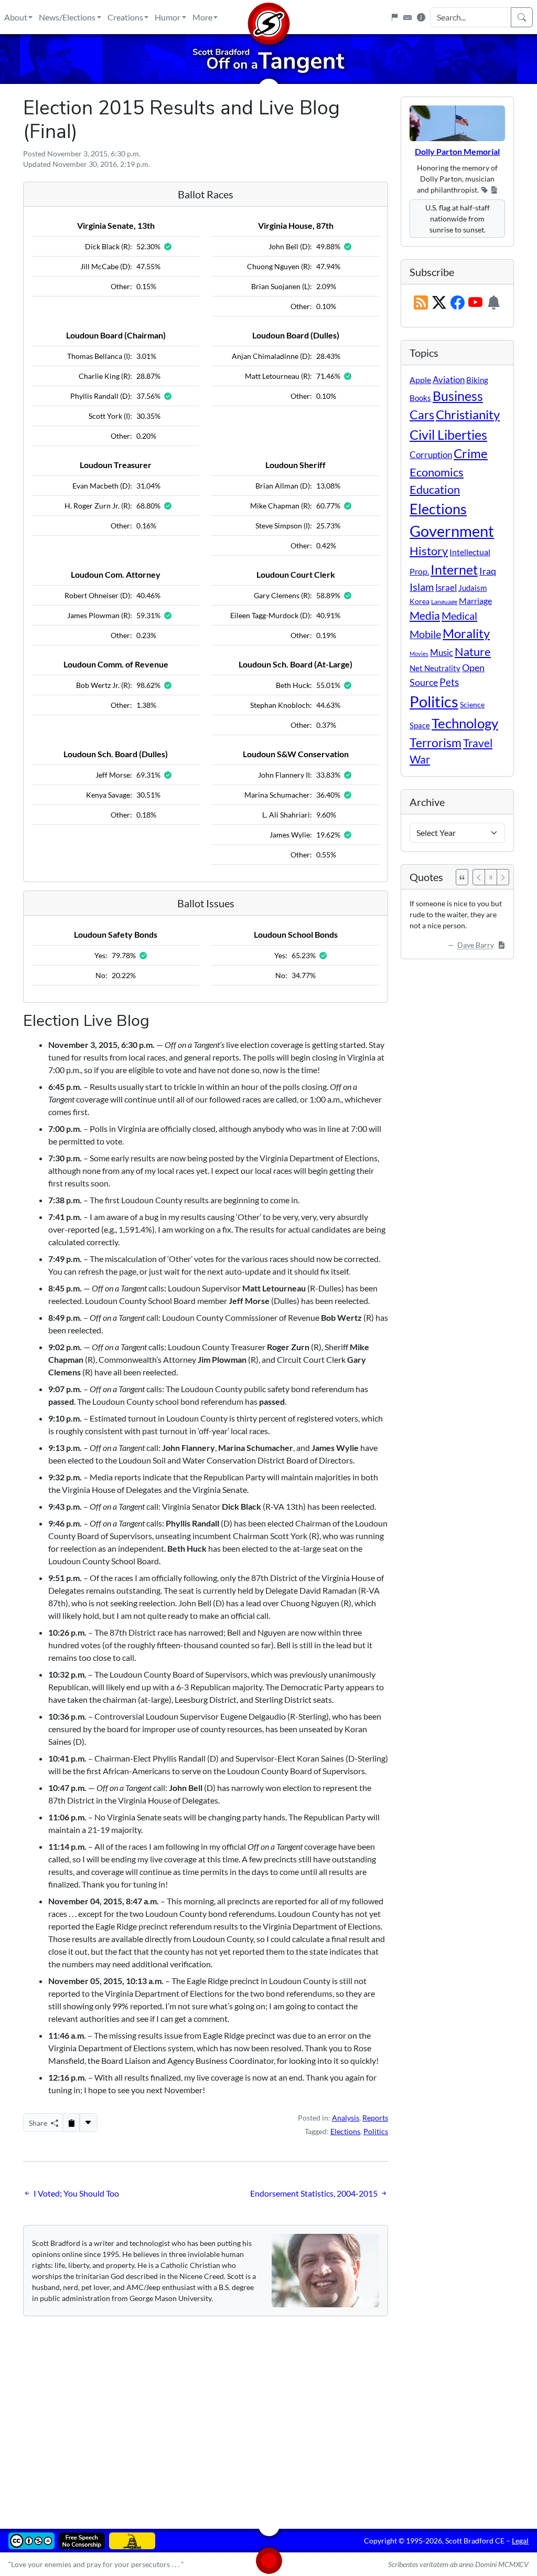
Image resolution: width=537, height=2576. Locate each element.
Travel (478, 743)
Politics (376, 2131)
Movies (419, 654)
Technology (465, 723)
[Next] (503, 877)
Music (442, 653)
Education (435, 489)
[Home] (268, 17)
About (16, 17)
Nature (473, 651)
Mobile (425, 634)
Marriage (475, 601)
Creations (125, 17)
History (429, 551)
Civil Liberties (448, 434)
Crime (471, 453)
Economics (437, 472)
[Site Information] (421, 17)
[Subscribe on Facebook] (458, 303)
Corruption (431, 455)
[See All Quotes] (462, 877)
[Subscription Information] (494, 303)
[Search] (522, 17)
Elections (345, 2131)
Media (425, 616)
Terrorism (436, 743)
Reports (375, 2118)
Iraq (488, 571)
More (202, 17)
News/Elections (67, 17)
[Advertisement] (268, 2415)
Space (420, 725)
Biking (477, 380)
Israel (446, 588)
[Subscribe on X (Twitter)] (439, 303)
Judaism (472, 588)
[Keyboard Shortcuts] (407, 17)
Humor (168, 17)
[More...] (88, 2123)
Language (444, 602)
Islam (422, 587)
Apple (420, 380)
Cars (422, 415)
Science (472, 704)
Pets (449, 682)
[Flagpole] (394, 17)
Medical (459, 616)
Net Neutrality (435, 668)
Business (458, 396)
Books (420, 398)
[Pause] (491, 877)
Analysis (346, 2118)
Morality (466, 633)
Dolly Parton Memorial (457, 151)
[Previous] (479, 877)
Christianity (468, 415)
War (420, 759)
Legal (520, 2541)
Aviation (449, 380)
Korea (420, 601)
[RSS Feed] (421, 303)
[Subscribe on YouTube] (475, 303)
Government (452, 531)
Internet (454, 570)
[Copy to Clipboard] (71, 2123)
